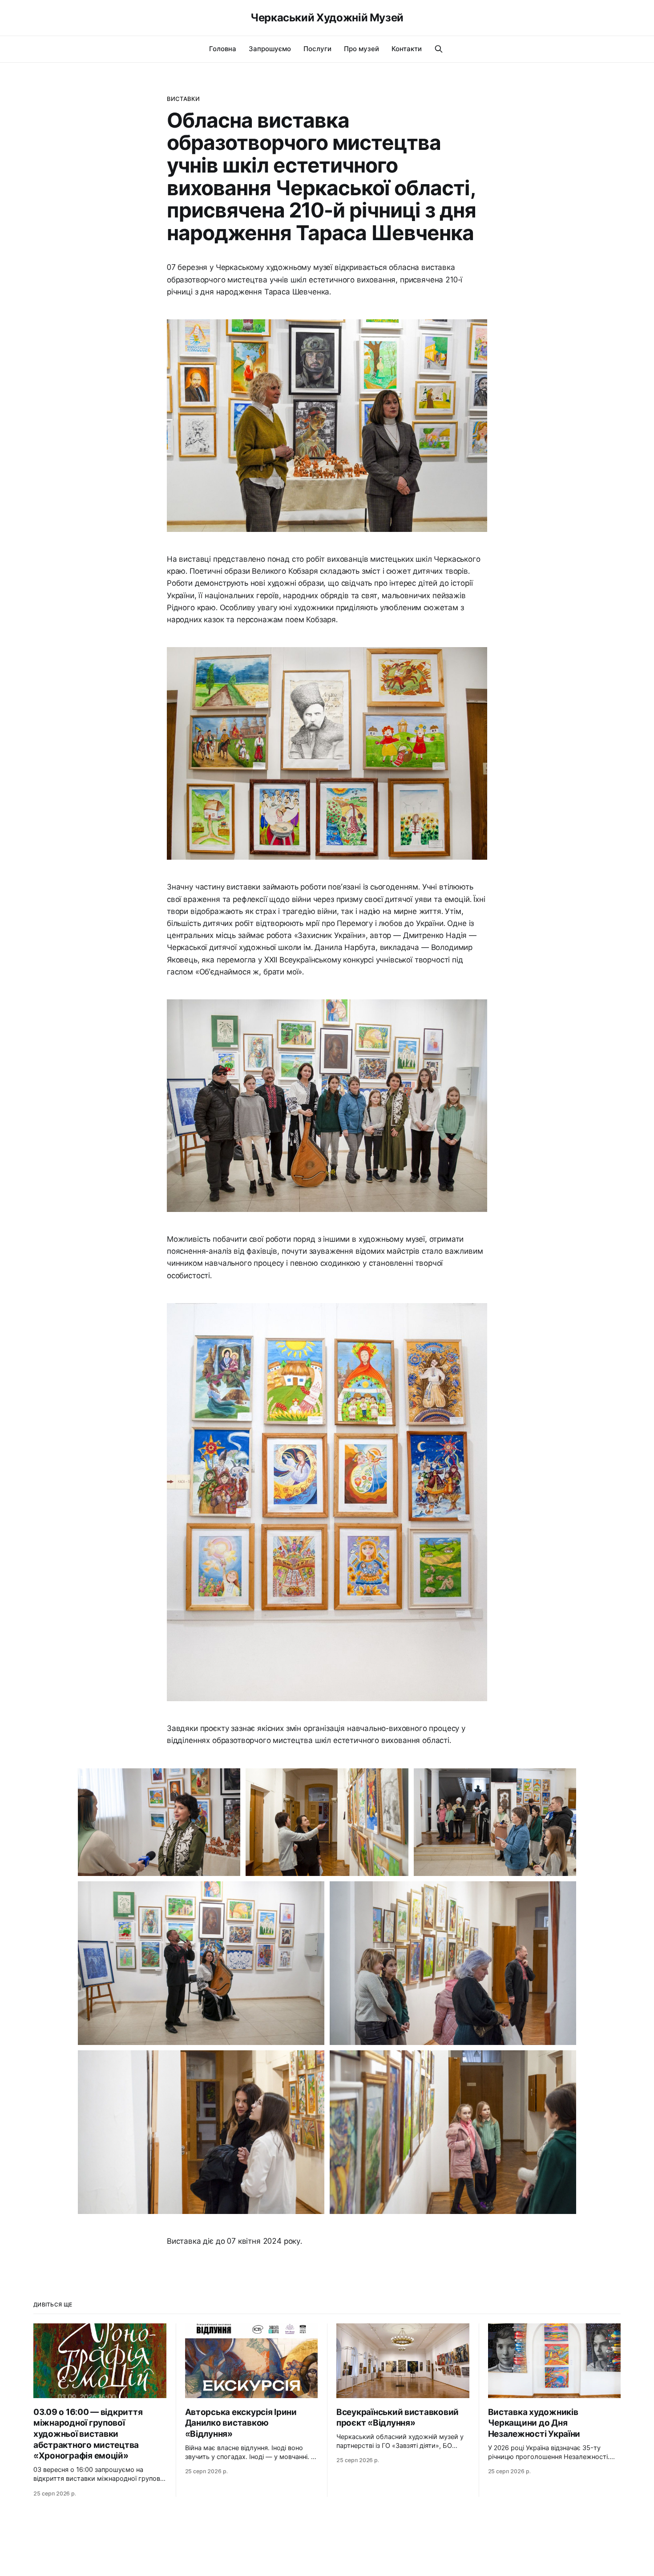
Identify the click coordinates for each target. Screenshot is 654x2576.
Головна (223, 49)
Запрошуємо (270, 49)
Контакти (407, 49)
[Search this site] (439, 49)
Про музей (361, 49)
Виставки (183, 99)
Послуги (317, 49)
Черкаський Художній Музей (327, 18)
